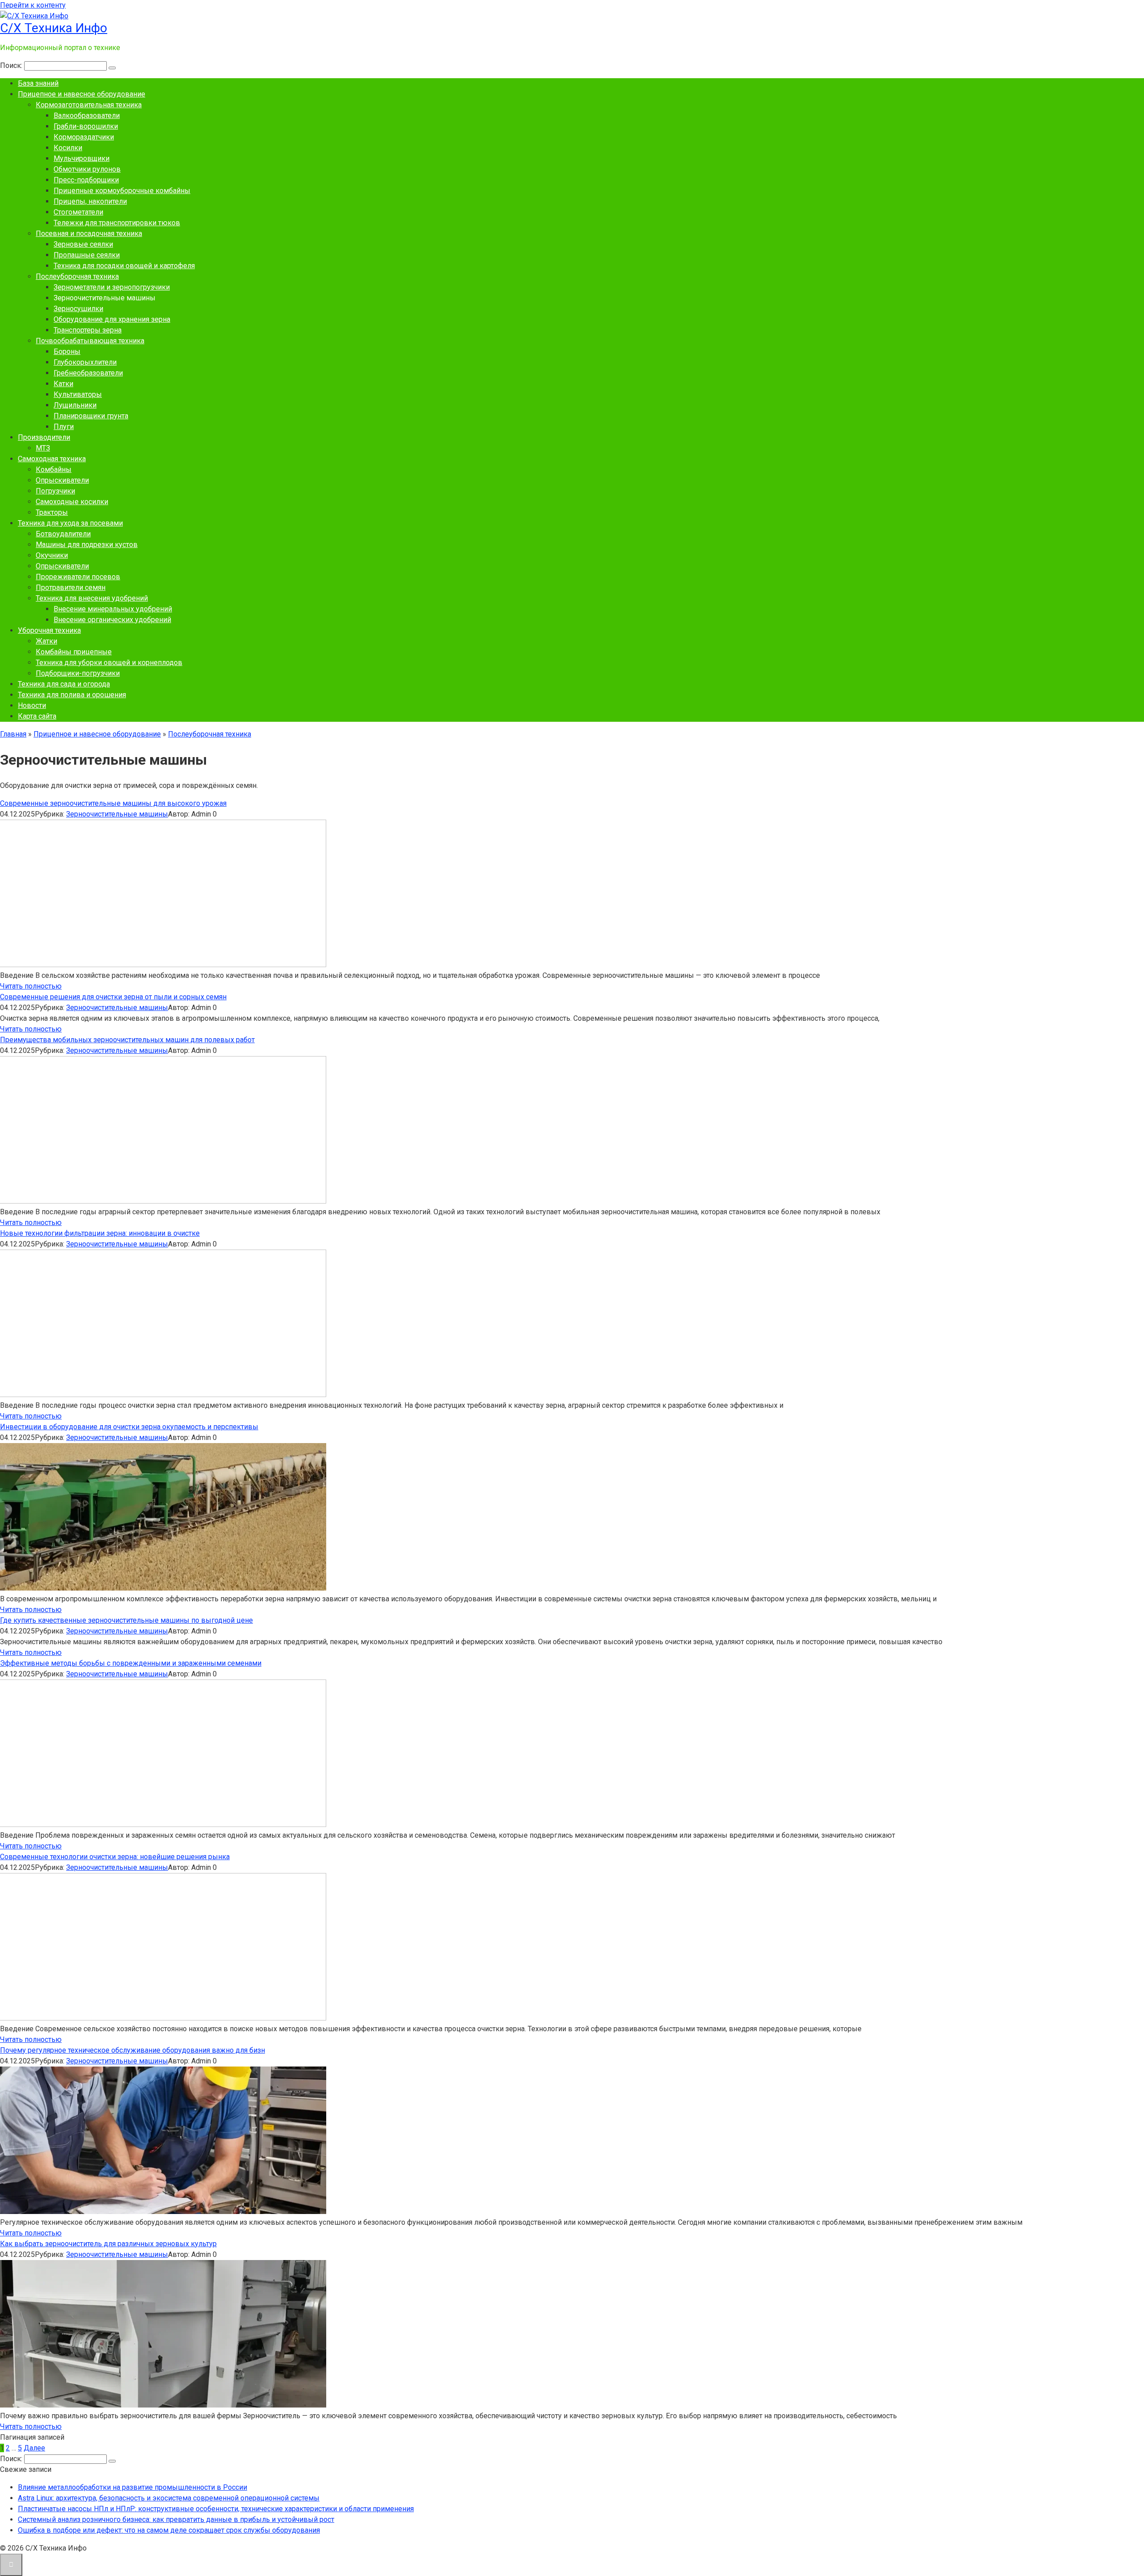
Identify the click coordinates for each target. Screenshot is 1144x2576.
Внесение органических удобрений (112, 620)
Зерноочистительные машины (117, 814)
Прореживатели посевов (78, 577)
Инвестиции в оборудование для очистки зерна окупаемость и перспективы (129, 1427)
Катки (63, 384)
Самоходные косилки (72, 502)
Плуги (64, 427)
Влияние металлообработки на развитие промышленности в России (132, 2487)
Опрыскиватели (62, 480)
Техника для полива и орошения (72, 695)
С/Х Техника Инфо (54, 28)
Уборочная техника (49, 630)
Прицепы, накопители (90, 201)
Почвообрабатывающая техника (90, 341)
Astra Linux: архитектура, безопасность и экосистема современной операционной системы (169, 2498)
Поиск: (12, 65)
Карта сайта (37, 716)
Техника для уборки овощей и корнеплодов (109, 663)
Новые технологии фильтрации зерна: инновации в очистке (100, 1233)
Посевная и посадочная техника (89, 234)
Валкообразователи (87, 116)
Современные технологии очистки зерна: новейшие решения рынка (115, 1857)
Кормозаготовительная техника (89, 105)
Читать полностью (31, 986)
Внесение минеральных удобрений (113, 609)
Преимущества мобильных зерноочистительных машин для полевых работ (127, 1040)
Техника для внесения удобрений (92, 598)
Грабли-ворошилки (86, 126)
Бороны (67, 351)
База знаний (38, 83)
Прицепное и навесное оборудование (82, 94)
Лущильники (75, 405)
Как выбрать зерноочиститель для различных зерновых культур (108, 2244)
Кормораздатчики (84, 137)
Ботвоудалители (63, 534)
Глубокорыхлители (85, 362)
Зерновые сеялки (83, 244)
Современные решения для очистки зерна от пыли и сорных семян (113, 997)
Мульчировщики (82, 158)
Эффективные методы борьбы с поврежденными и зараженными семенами (131, 1663)
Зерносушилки (78, 309)
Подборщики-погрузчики (78, 673)
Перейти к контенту (33, 5)
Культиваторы (78, 394)
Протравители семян (71, 587)
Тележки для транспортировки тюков (117, 223)
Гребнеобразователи (88, 373)
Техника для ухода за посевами (70, 523)
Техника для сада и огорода (64, 684)
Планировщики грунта (91, 416)
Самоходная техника (52, 459)
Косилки (68, 148)
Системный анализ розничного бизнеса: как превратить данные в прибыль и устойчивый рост (176, 2519)
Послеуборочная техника (77, 276)
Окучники (52, 555)
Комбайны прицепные (74, 652)
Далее (34, 2448)
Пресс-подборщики (86, 180)
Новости (32, 705)
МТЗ (43, 448)
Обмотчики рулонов (87, 169)
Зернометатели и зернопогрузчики (112, 287)
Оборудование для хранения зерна (112, 319)
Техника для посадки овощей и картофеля (124, 266)
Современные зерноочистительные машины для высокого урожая (113, 803)
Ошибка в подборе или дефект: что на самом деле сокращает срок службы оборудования (169, 2530)
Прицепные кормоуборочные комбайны (122, 191)
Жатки (46, 641)
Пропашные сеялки (87, 255)
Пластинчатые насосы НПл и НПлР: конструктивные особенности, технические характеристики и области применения (216, 2509)
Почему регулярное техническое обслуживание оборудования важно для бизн (132, 2050)
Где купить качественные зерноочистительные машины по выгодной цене (126, 1620)
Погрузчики (55, 491)
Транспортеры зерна (88, 330)
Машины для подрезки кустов (87, 545)
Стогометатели (78, 212)
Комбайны (54, 469)
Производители (44, 437)
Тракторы (52, 512)
